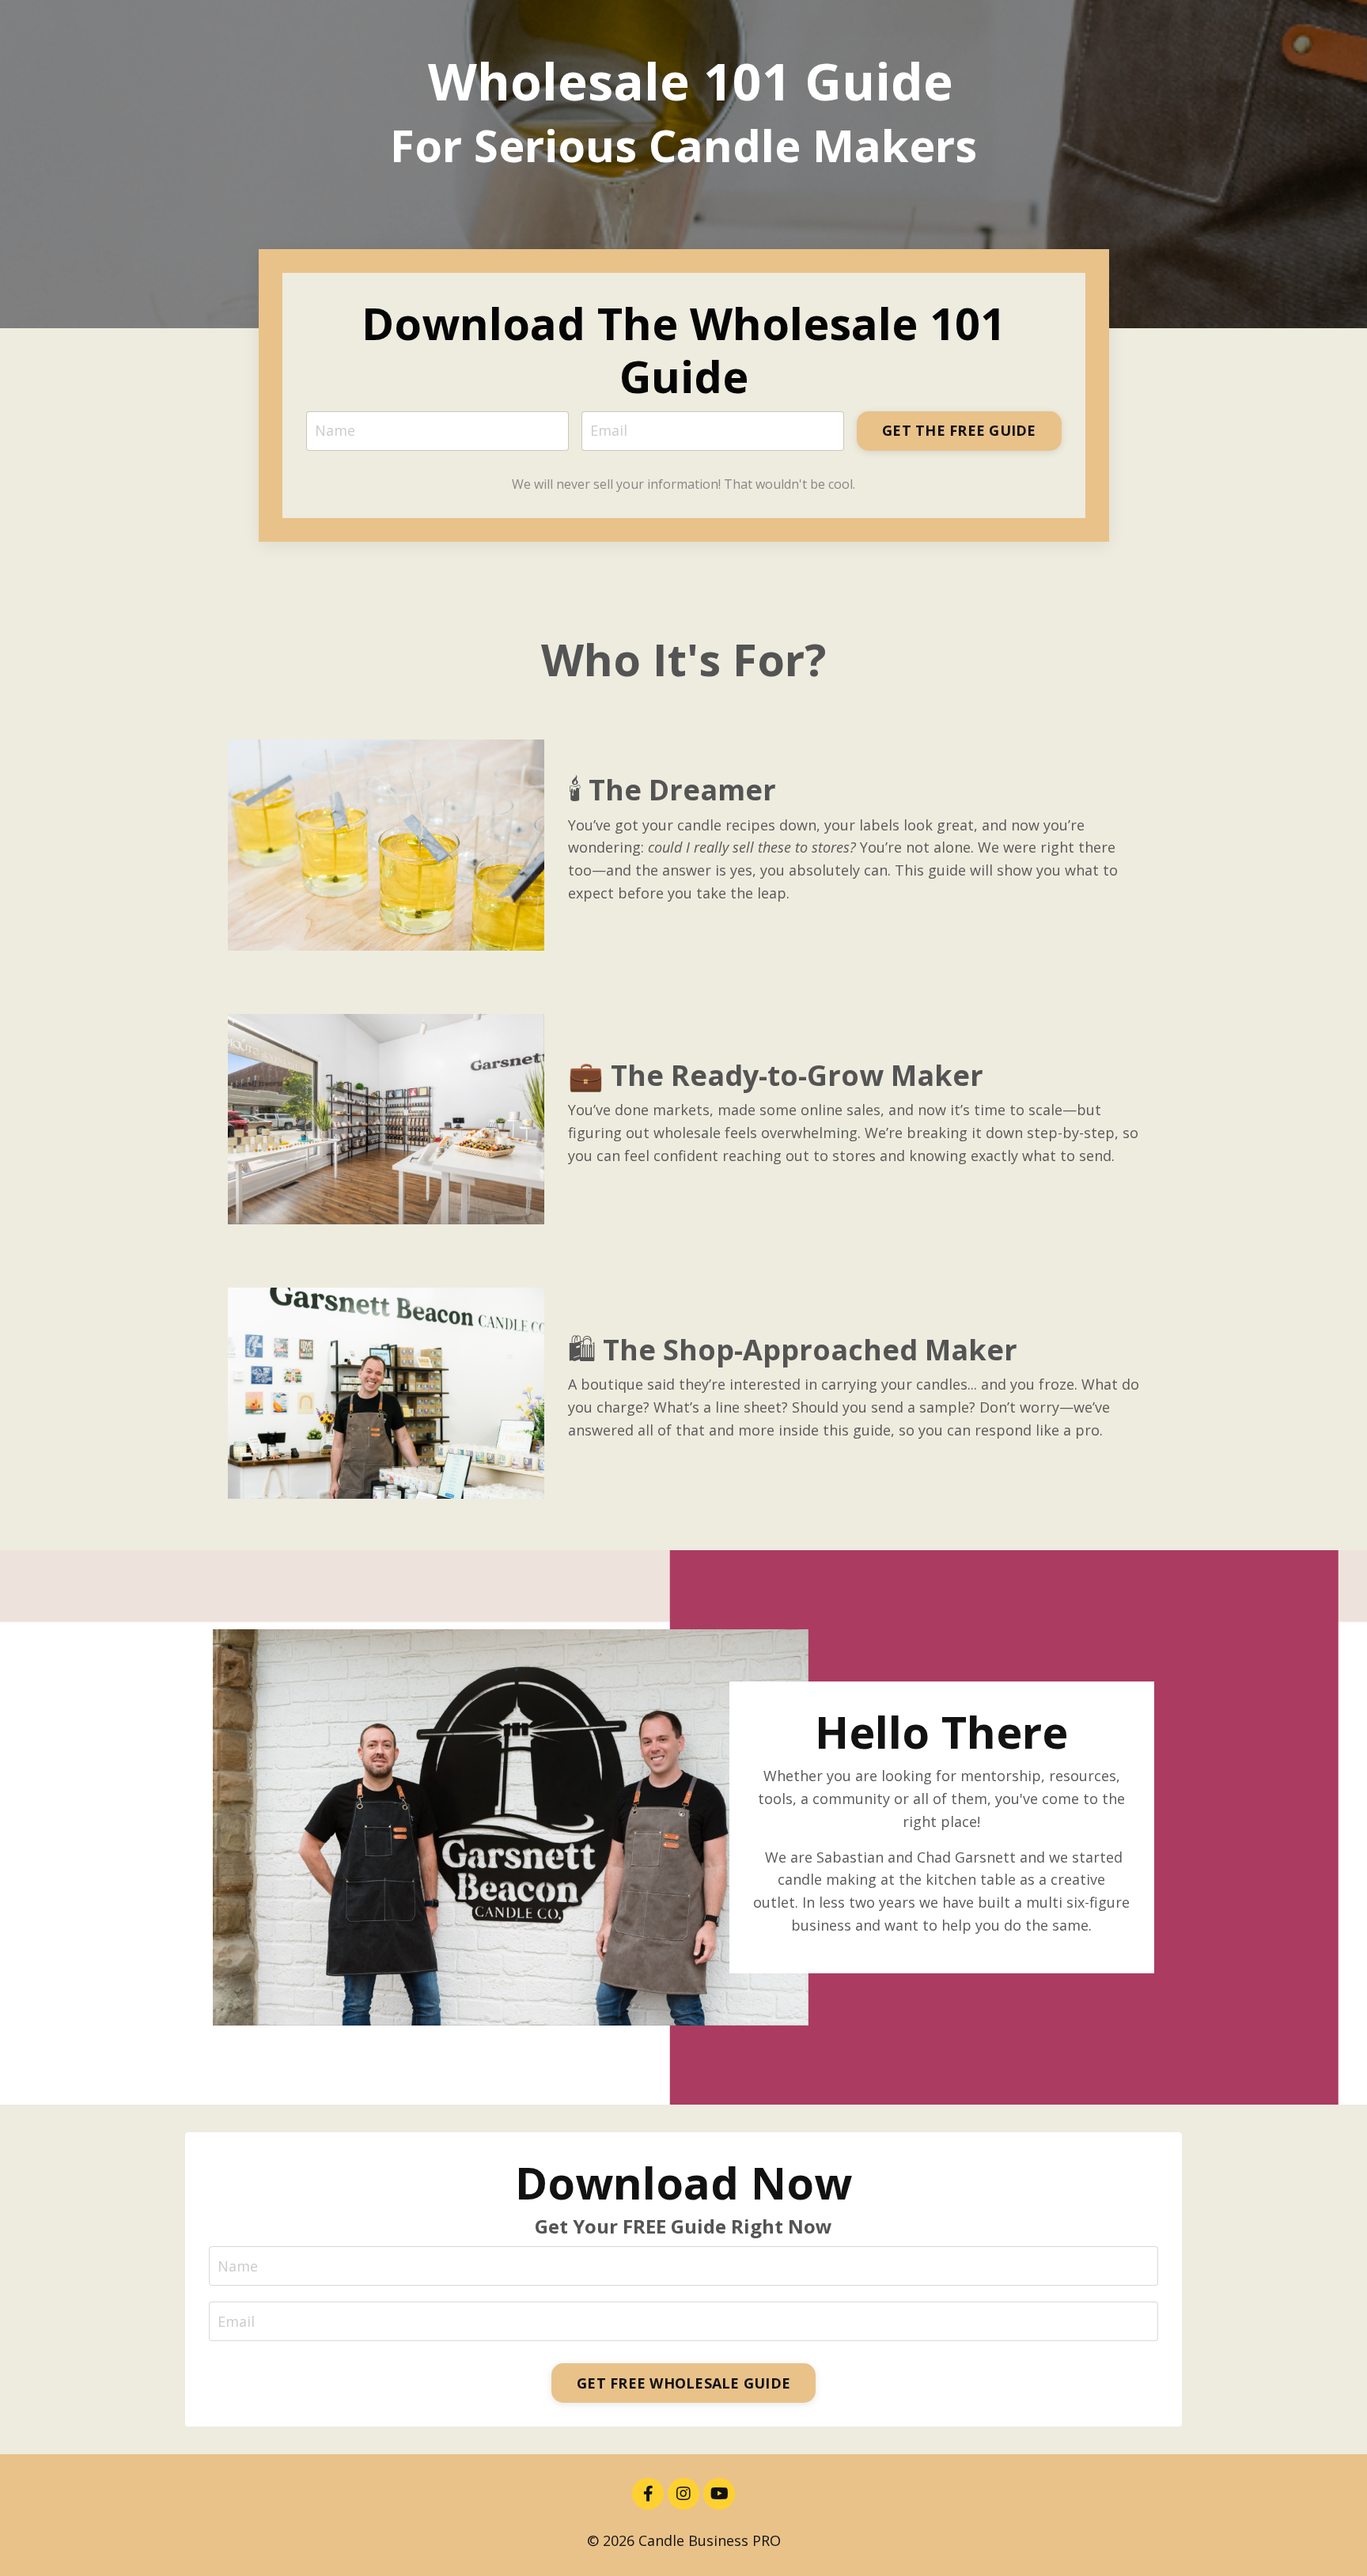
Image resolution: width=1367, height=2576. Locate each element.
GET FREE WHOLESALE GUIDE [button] (683, 2383)
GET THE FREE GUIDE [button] (959, 430)
